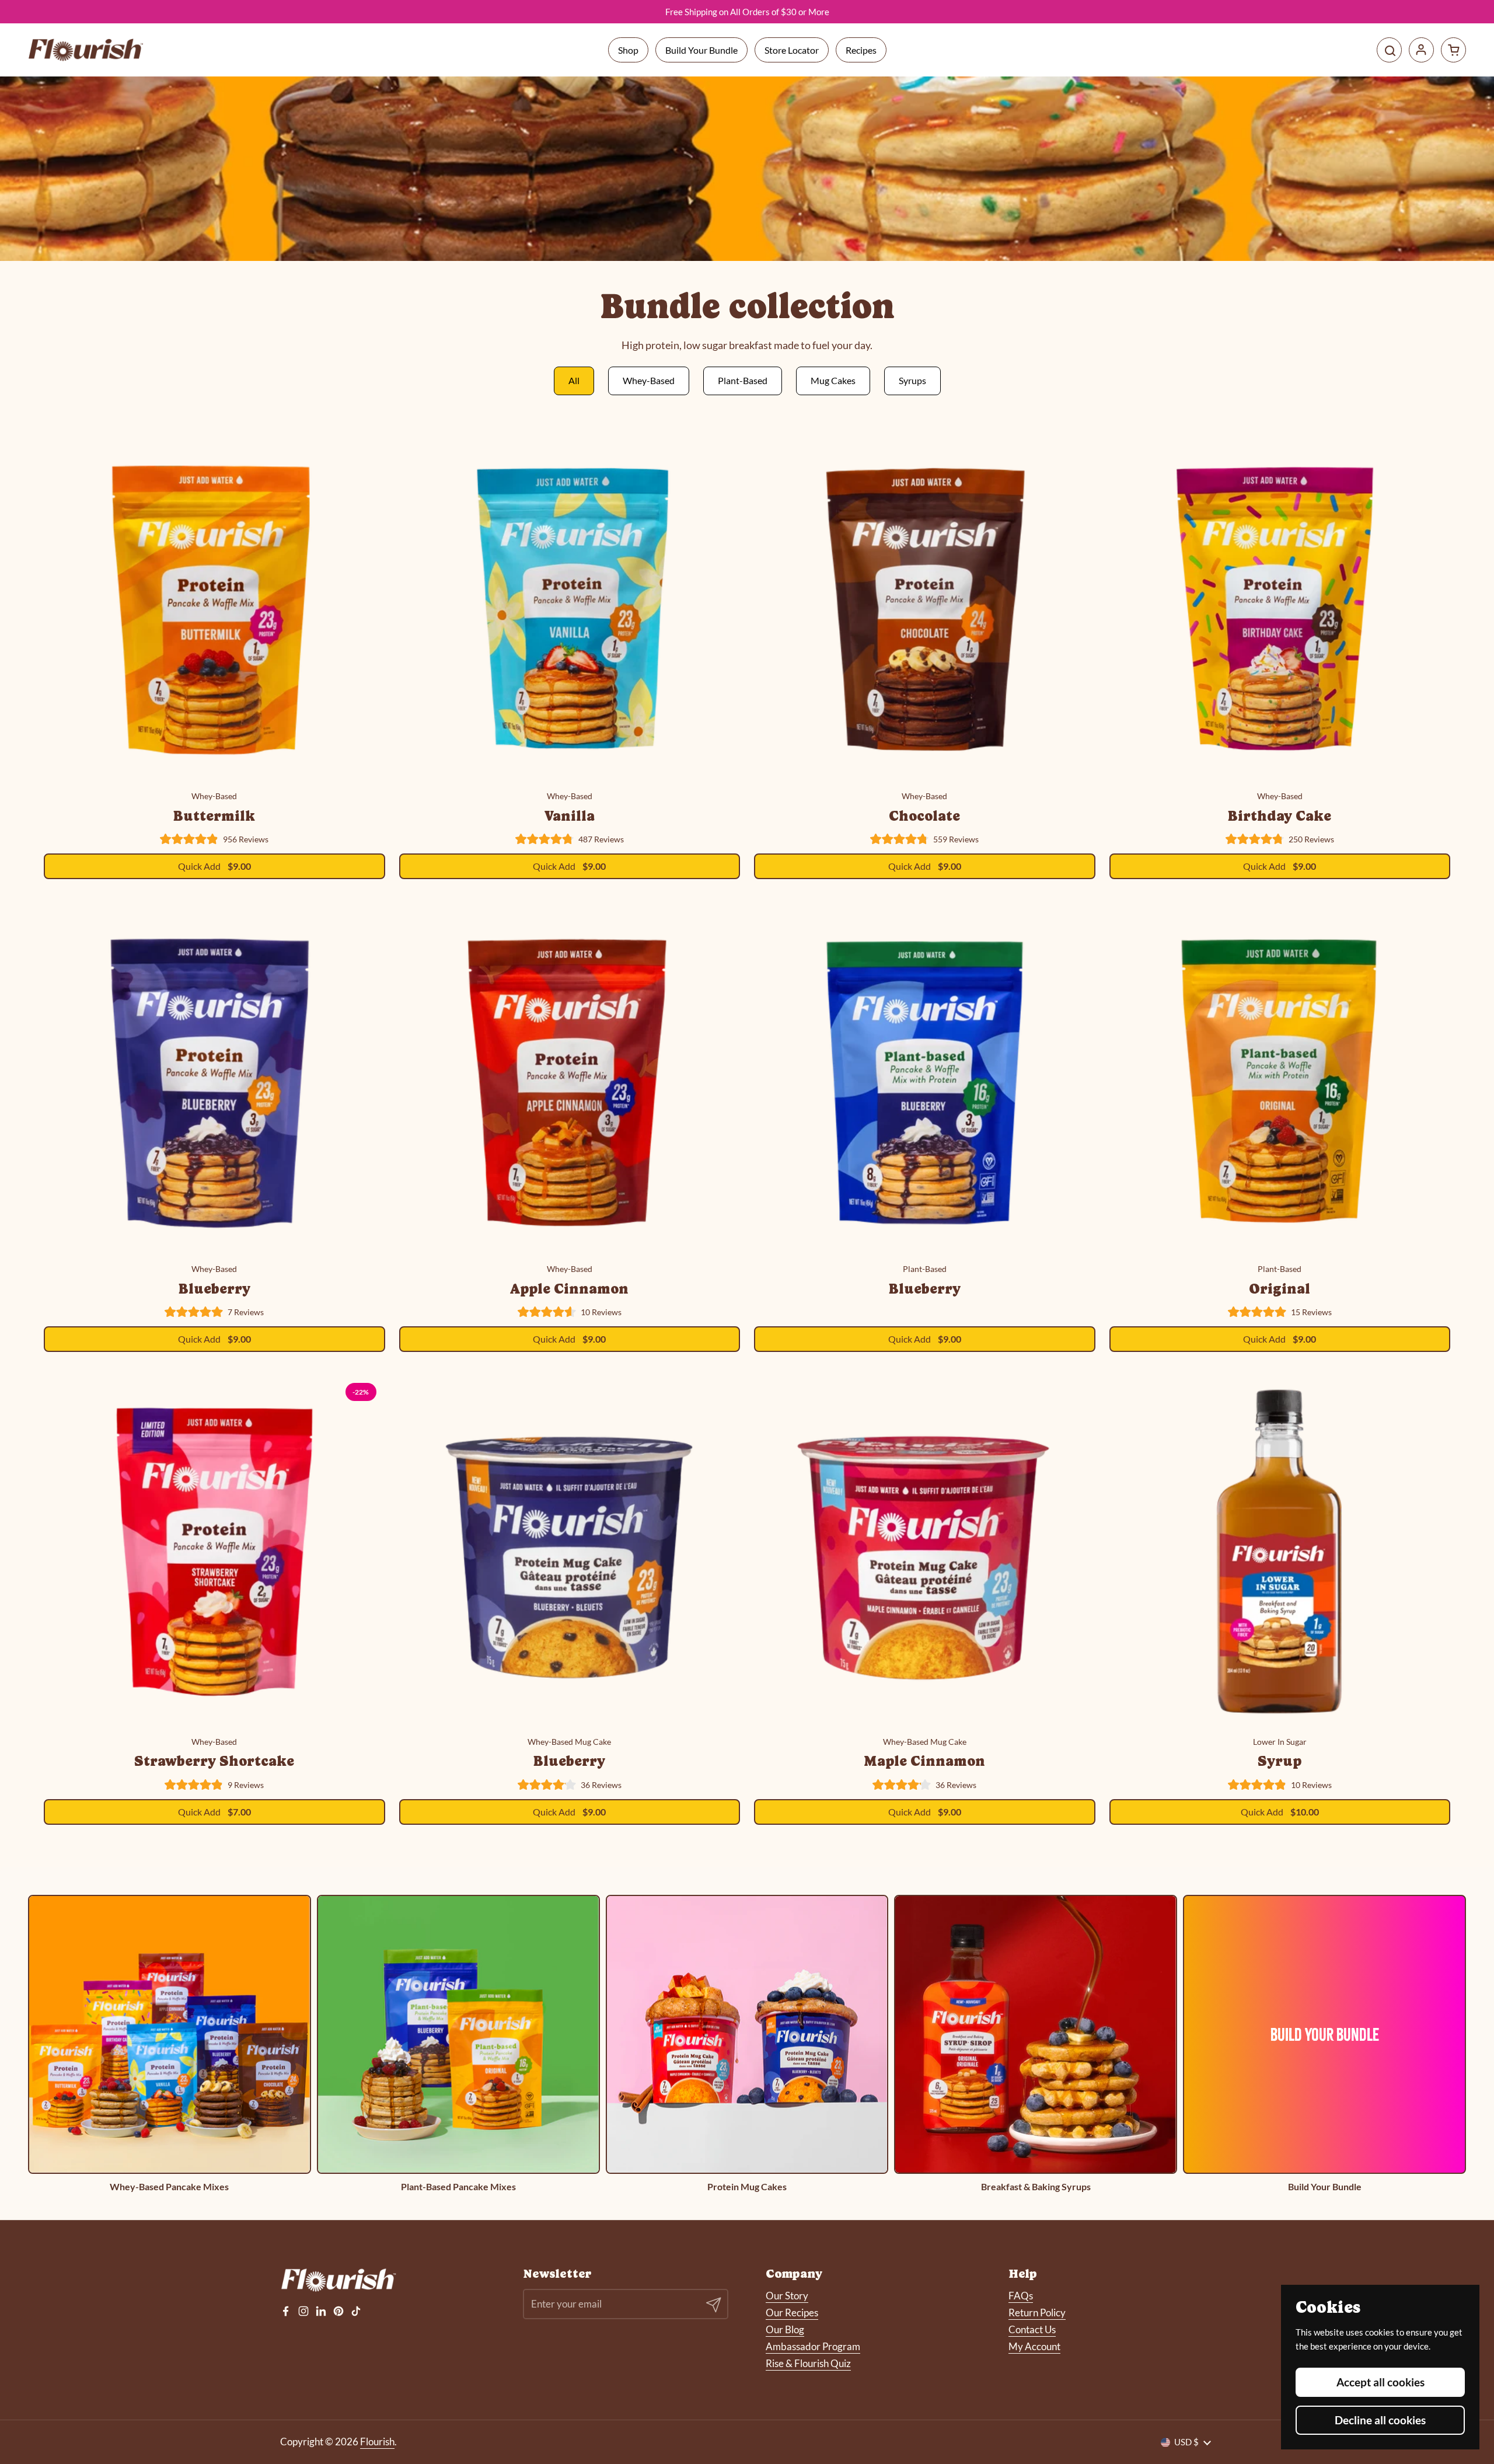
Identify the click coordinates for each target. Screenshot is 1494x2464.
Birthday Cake (1280, 816)
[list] (747, 2043)
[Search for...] (1389, 50)
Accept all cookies (1380, 2382)
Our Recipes (792, 2313)
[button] (1453, 50)
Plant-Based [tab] (743, 380)
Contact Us (1032, 2329)
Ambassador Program (813, 2346)
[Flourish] (86, 50)
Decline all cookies (1380, 2420)
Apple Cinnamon (569, 1289)
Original (1280, 1289)
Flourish (377, 2442)
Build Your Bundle (701, 50)
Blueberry (214, 1289)
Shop (628, 50)
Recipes (861, 50)
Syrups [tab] (912, 380)
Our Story (787, 2296)
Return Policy (1037, 2313)
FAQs (1021, 2296)
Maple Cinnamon (924, 1761)
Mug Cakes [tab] (833, 380)
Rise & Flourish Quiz (808, 2363)
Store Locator (792, 50)
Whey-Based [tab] (649, 380)
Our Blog (785, 2329)
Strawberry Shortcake (214, 1761)
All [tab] (574, 380)
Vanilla (570, 816)
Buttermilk (214, 816)
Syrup (1280, 1761)
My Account (1034, 2346)
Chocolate (924, 816)
